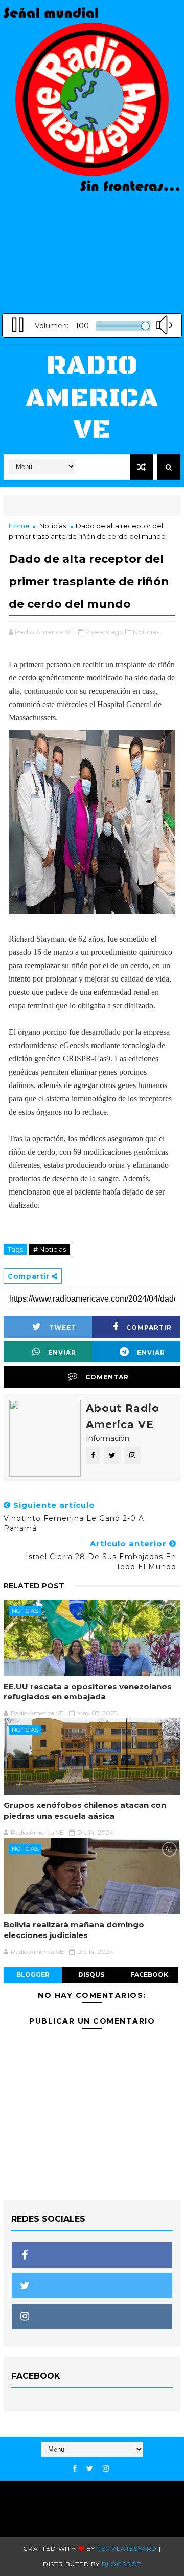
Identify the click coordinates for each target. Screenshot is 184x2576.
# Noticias (50, 1249)
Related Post (34, 1586)
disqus (91, 1975)
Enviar (62, 1353)
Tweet (63, 1327)
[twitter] (90, 2469)
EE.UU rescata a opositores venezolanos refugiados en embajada (88, 1691)
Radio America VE (92, 398)
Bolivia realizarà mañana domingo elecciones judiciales (74, 1930)
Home (19, 526)
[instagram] (106, 2469)
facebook (149, 1975)
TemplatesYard (127, 2549)
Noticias (53, 526)
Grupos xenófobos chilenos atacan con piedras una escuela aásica (85, 1810)
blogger (33, 1975)
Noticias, (147, 632)
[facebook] (75, 2469)
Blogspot (121, 2564)
